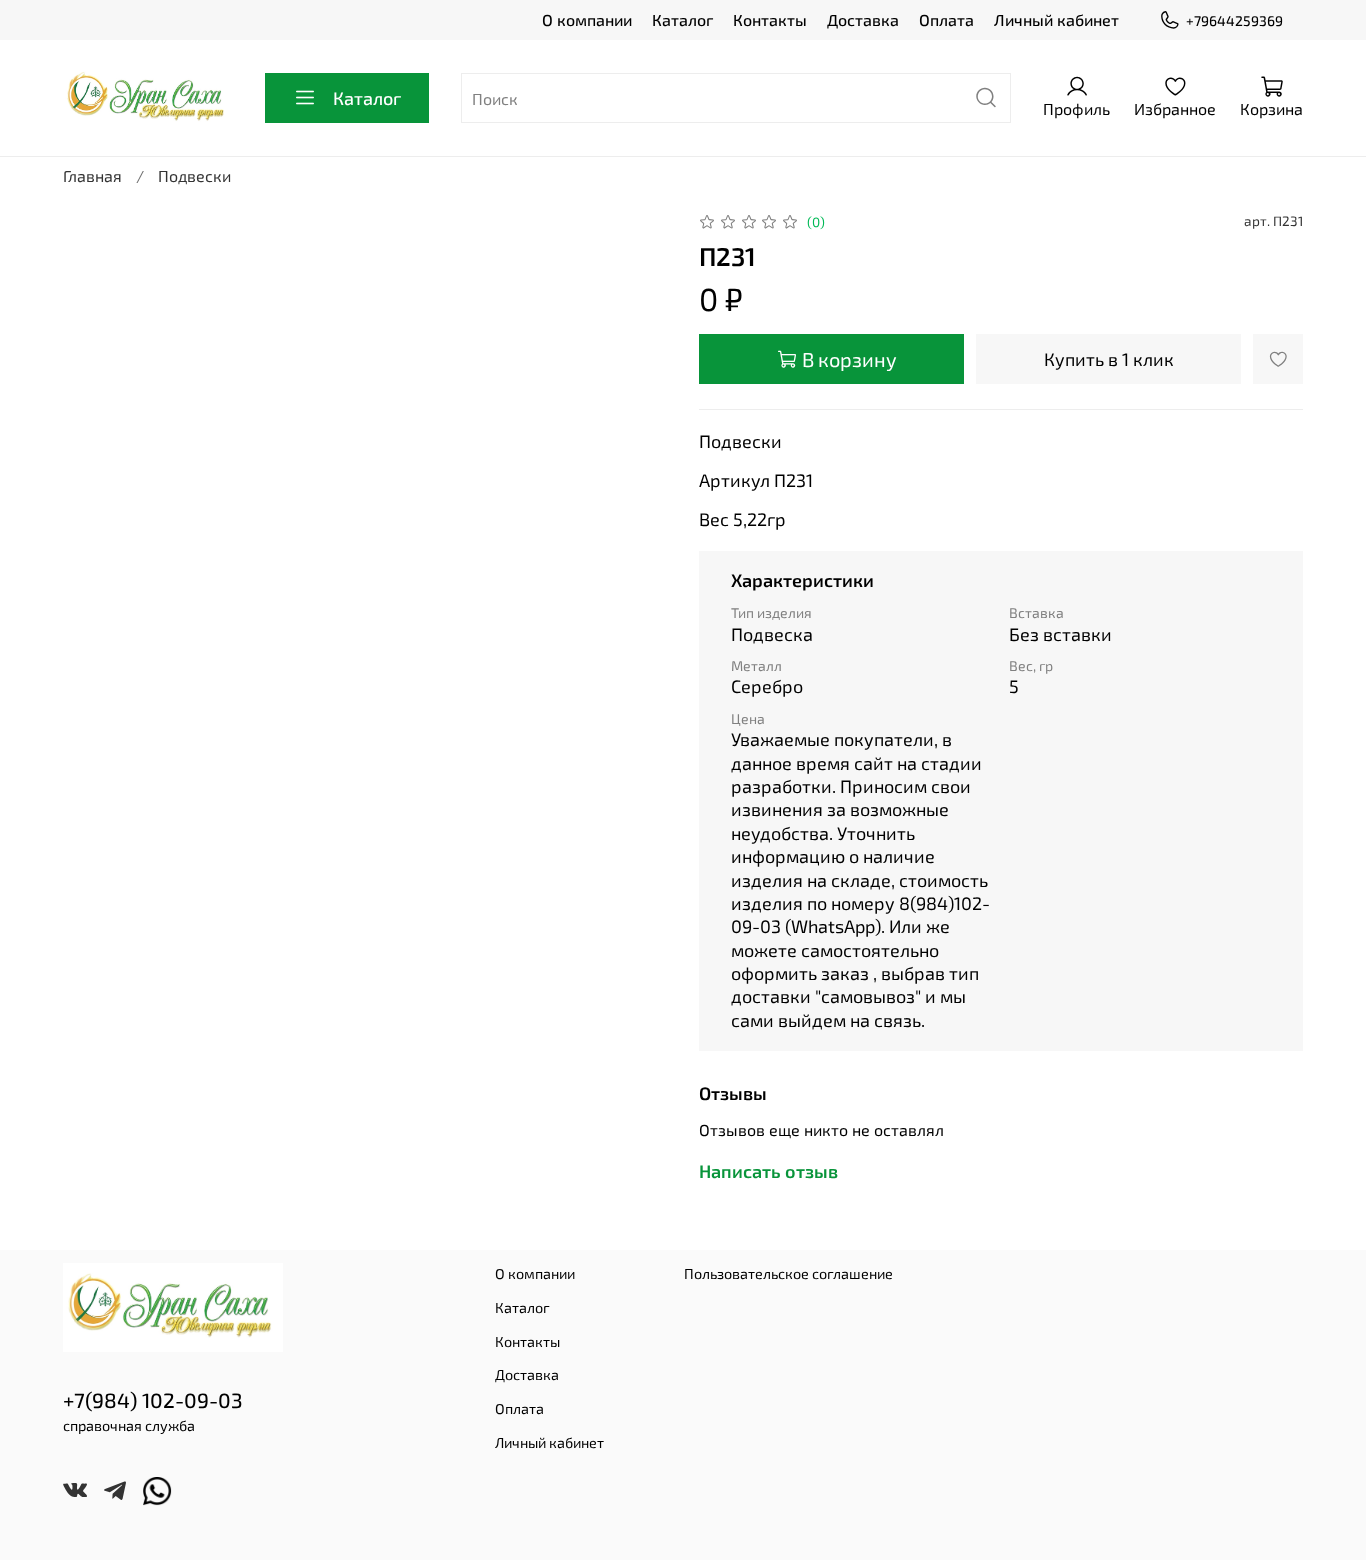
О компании (587, 19)
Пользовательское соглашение (788, 1273)
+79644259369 (1234, 20)
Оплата (946, 19)
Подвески (194, 175)
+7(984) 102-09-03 (153, 1399)
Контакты (770, 19)
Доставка (863, 19)
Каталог (682, 19)
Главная (92, 175)
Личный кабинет (1056, 19)
